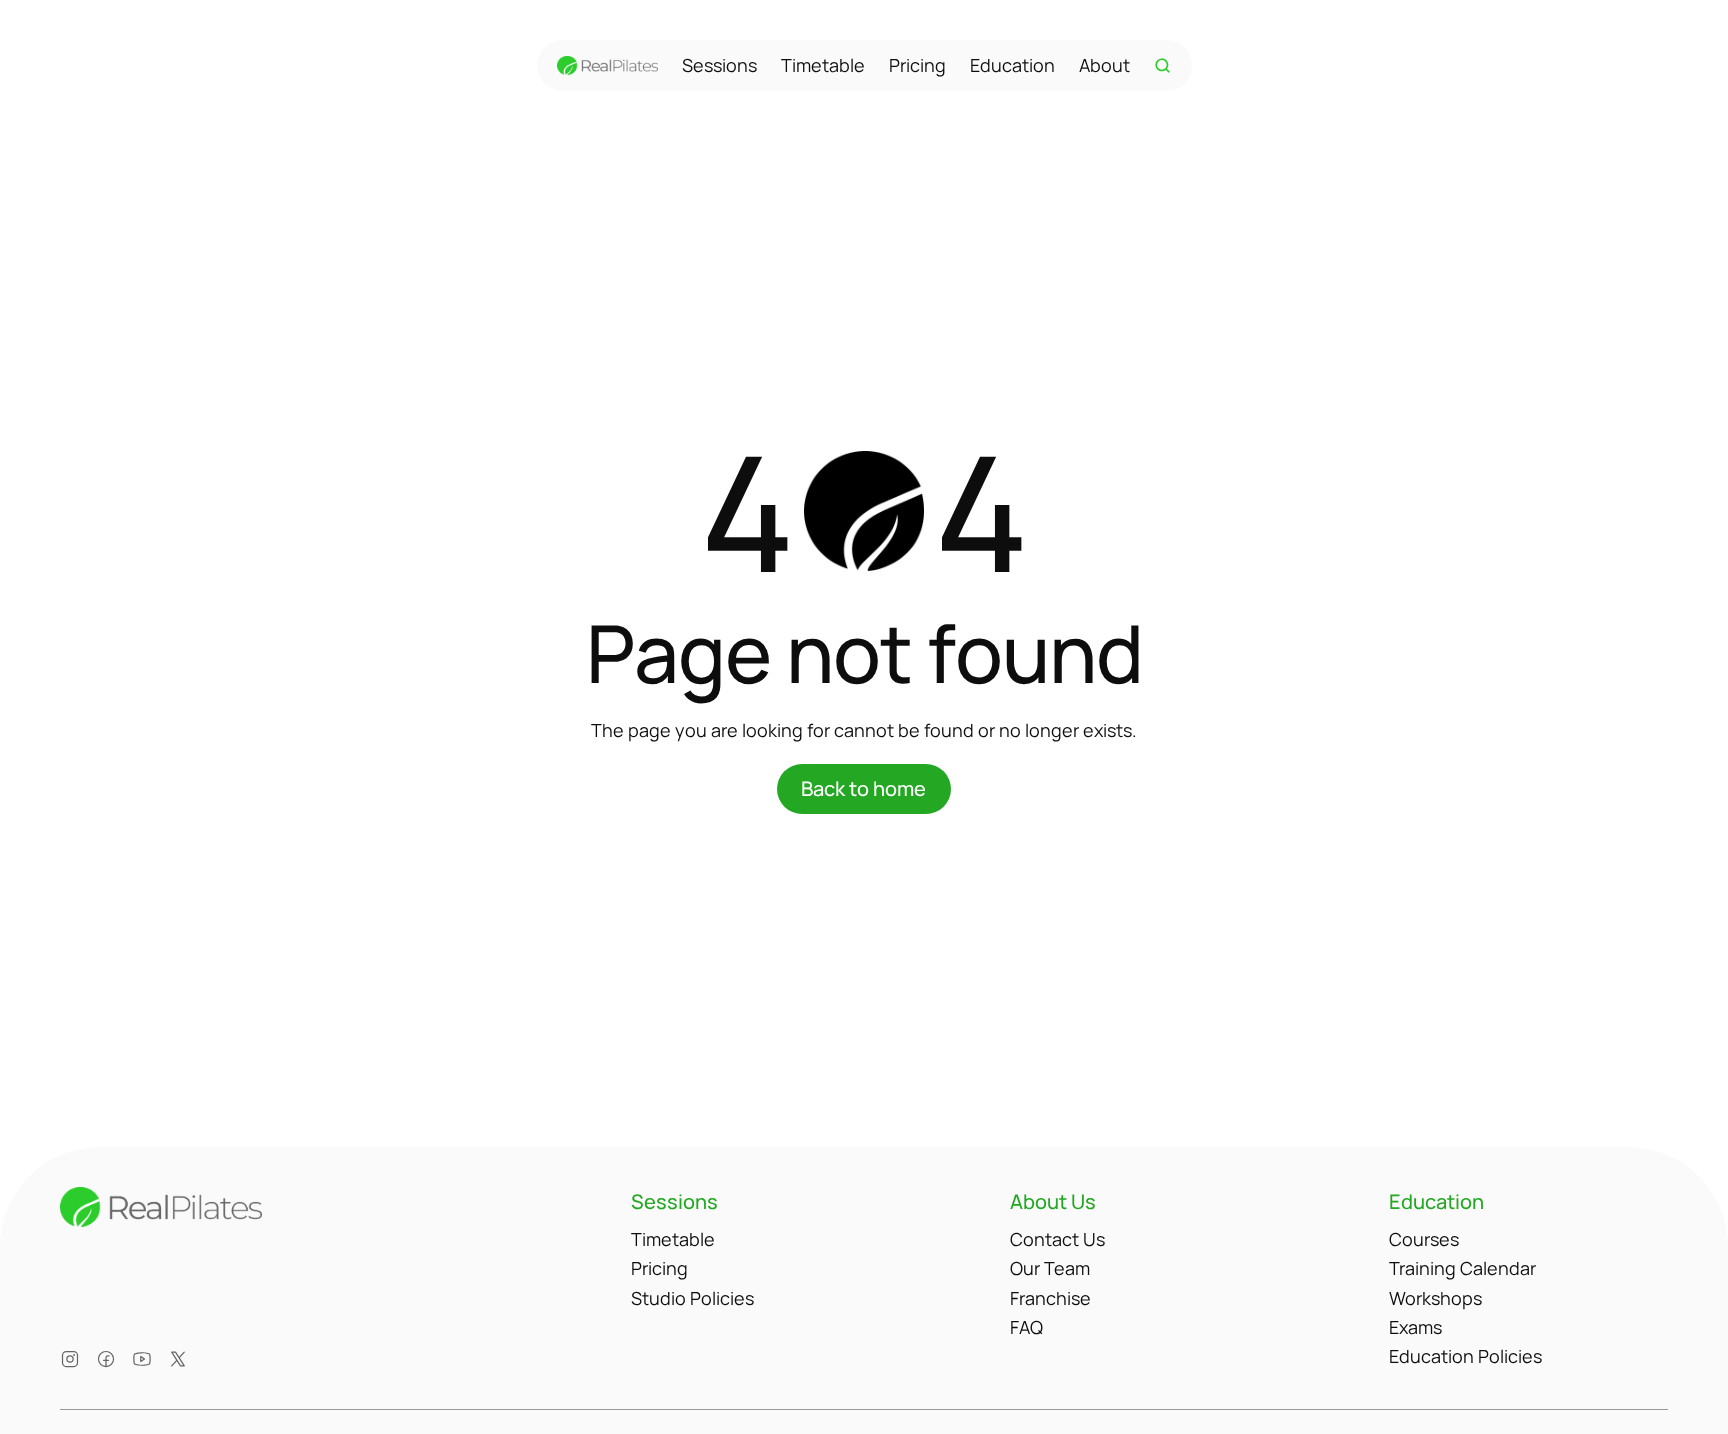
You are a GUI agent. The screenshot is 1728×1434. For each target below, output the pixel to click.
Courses (1424, 1239)
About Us (1053, 1201)
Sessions (719, 65)
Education (1012, 65)
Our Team (1050, 1268)
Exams (1415, 1327)
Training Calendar (1462, 1268)
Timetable (823, 65)
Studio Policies (692, 1298)
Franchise (1050, 1298)
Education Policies (1465, 1356)
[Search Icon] (1163, 66)
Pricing (917, 65)
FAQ (1026, 1327)
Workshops (1435, 1298)
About (1104, 65)
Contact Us (1057, 1239)
